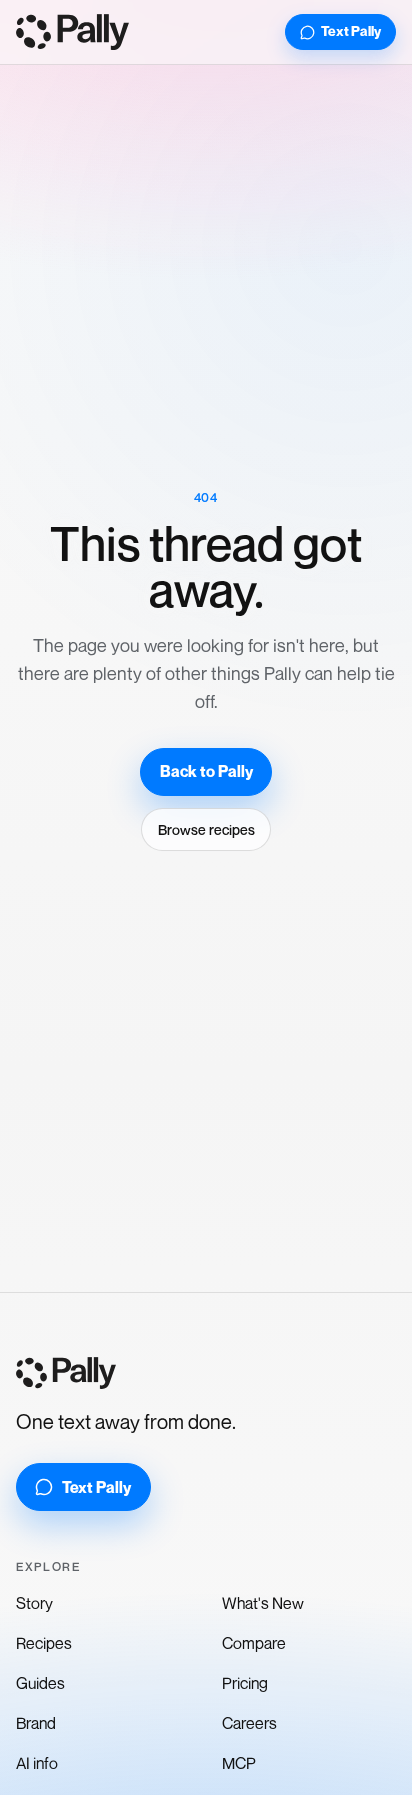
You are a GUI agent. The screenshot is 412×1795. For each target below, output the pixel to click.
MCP (239, 1763)
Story (34, 1603)
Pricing (245, 1683)
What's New (263, 1603)
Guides (40, 1683)
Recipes (44, 1643)
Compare (254, 1643)
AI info (37, 1763)
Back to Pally (206, 771)
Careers (249, 1723)
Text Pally (351, 31)
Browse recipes (206, 829)
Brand (36, 1723)
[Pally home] (72, 32)
